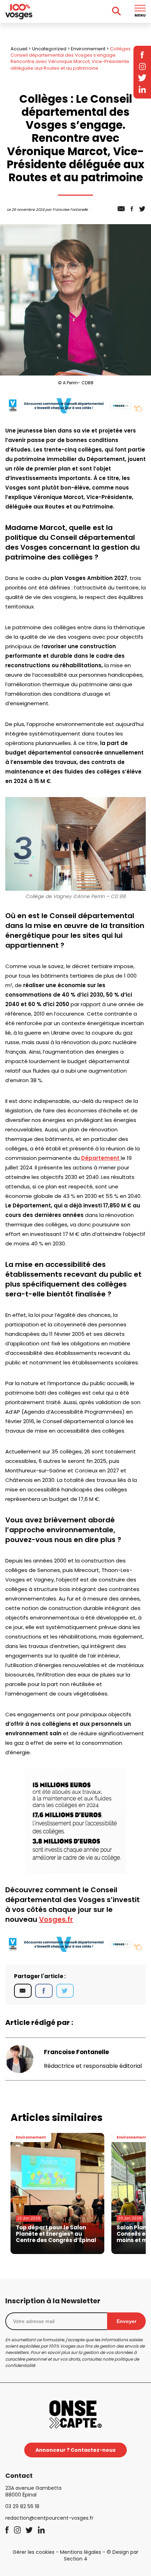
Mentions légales (81, 2552)
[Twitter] (65, 1991)
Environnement (88, 49)
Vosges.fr (56, 1919)
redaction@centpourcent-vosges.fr (49, 2518)
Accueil (19, 49)
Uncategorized (49, 49)
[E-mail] (23, 1991)
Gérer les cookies (34, 2552)
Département (101, 1158)
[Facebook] (44, 1991)
